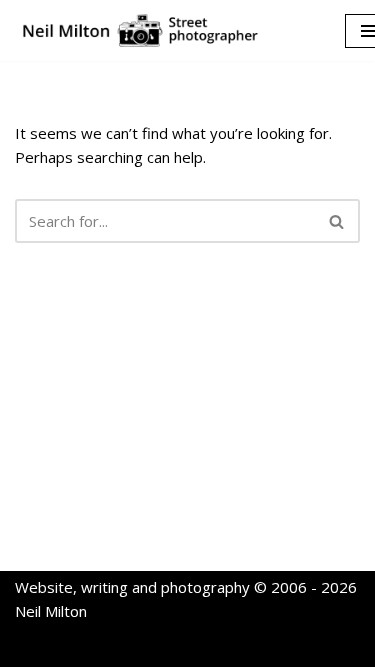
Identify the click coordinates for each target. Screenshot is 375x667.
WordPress (259, 647)
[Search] (337, 221)
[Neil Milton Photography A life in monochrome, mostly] (140, 30)
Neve (95, 647)
